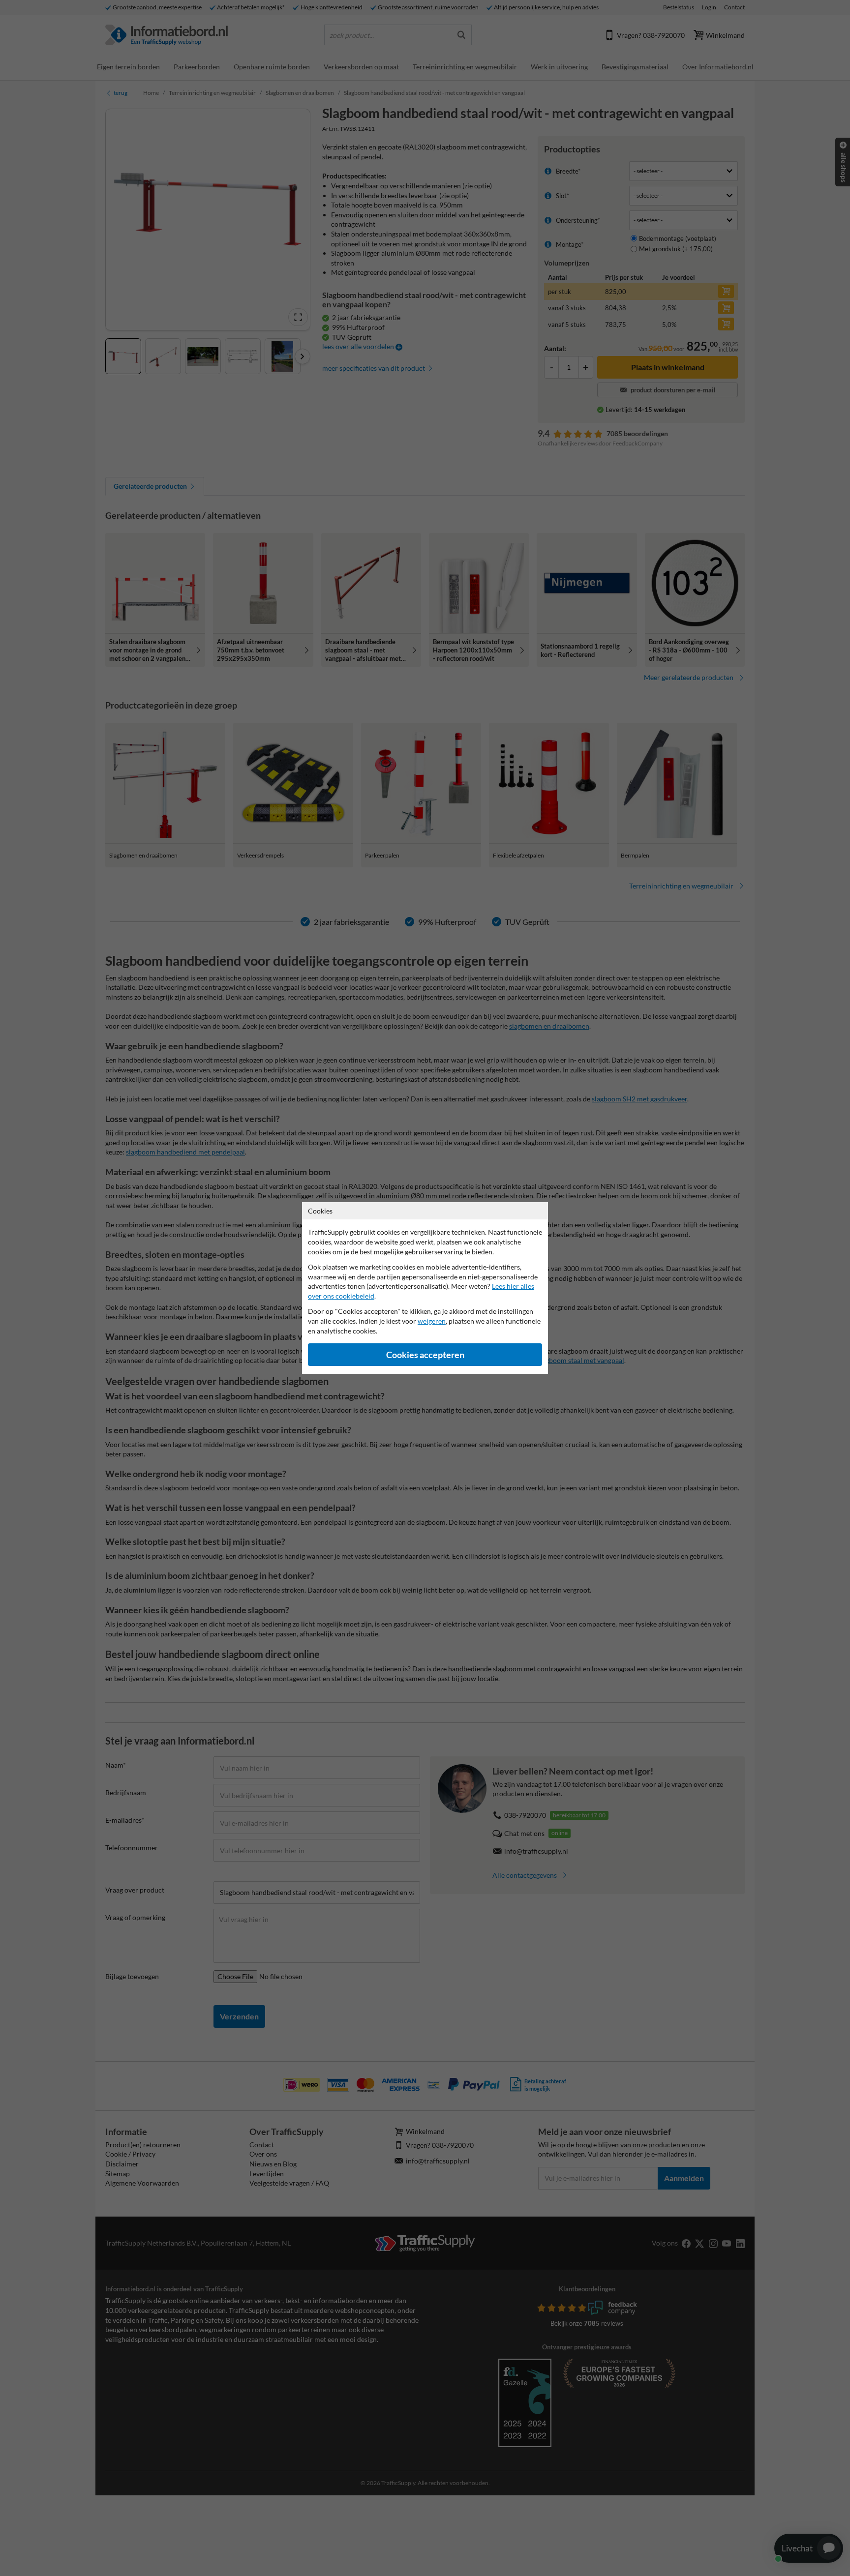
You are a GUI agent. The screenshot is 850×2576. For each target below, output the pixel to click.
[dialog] (425, 1288)
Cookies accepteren (425, 1355)
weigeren (432, 1321)
